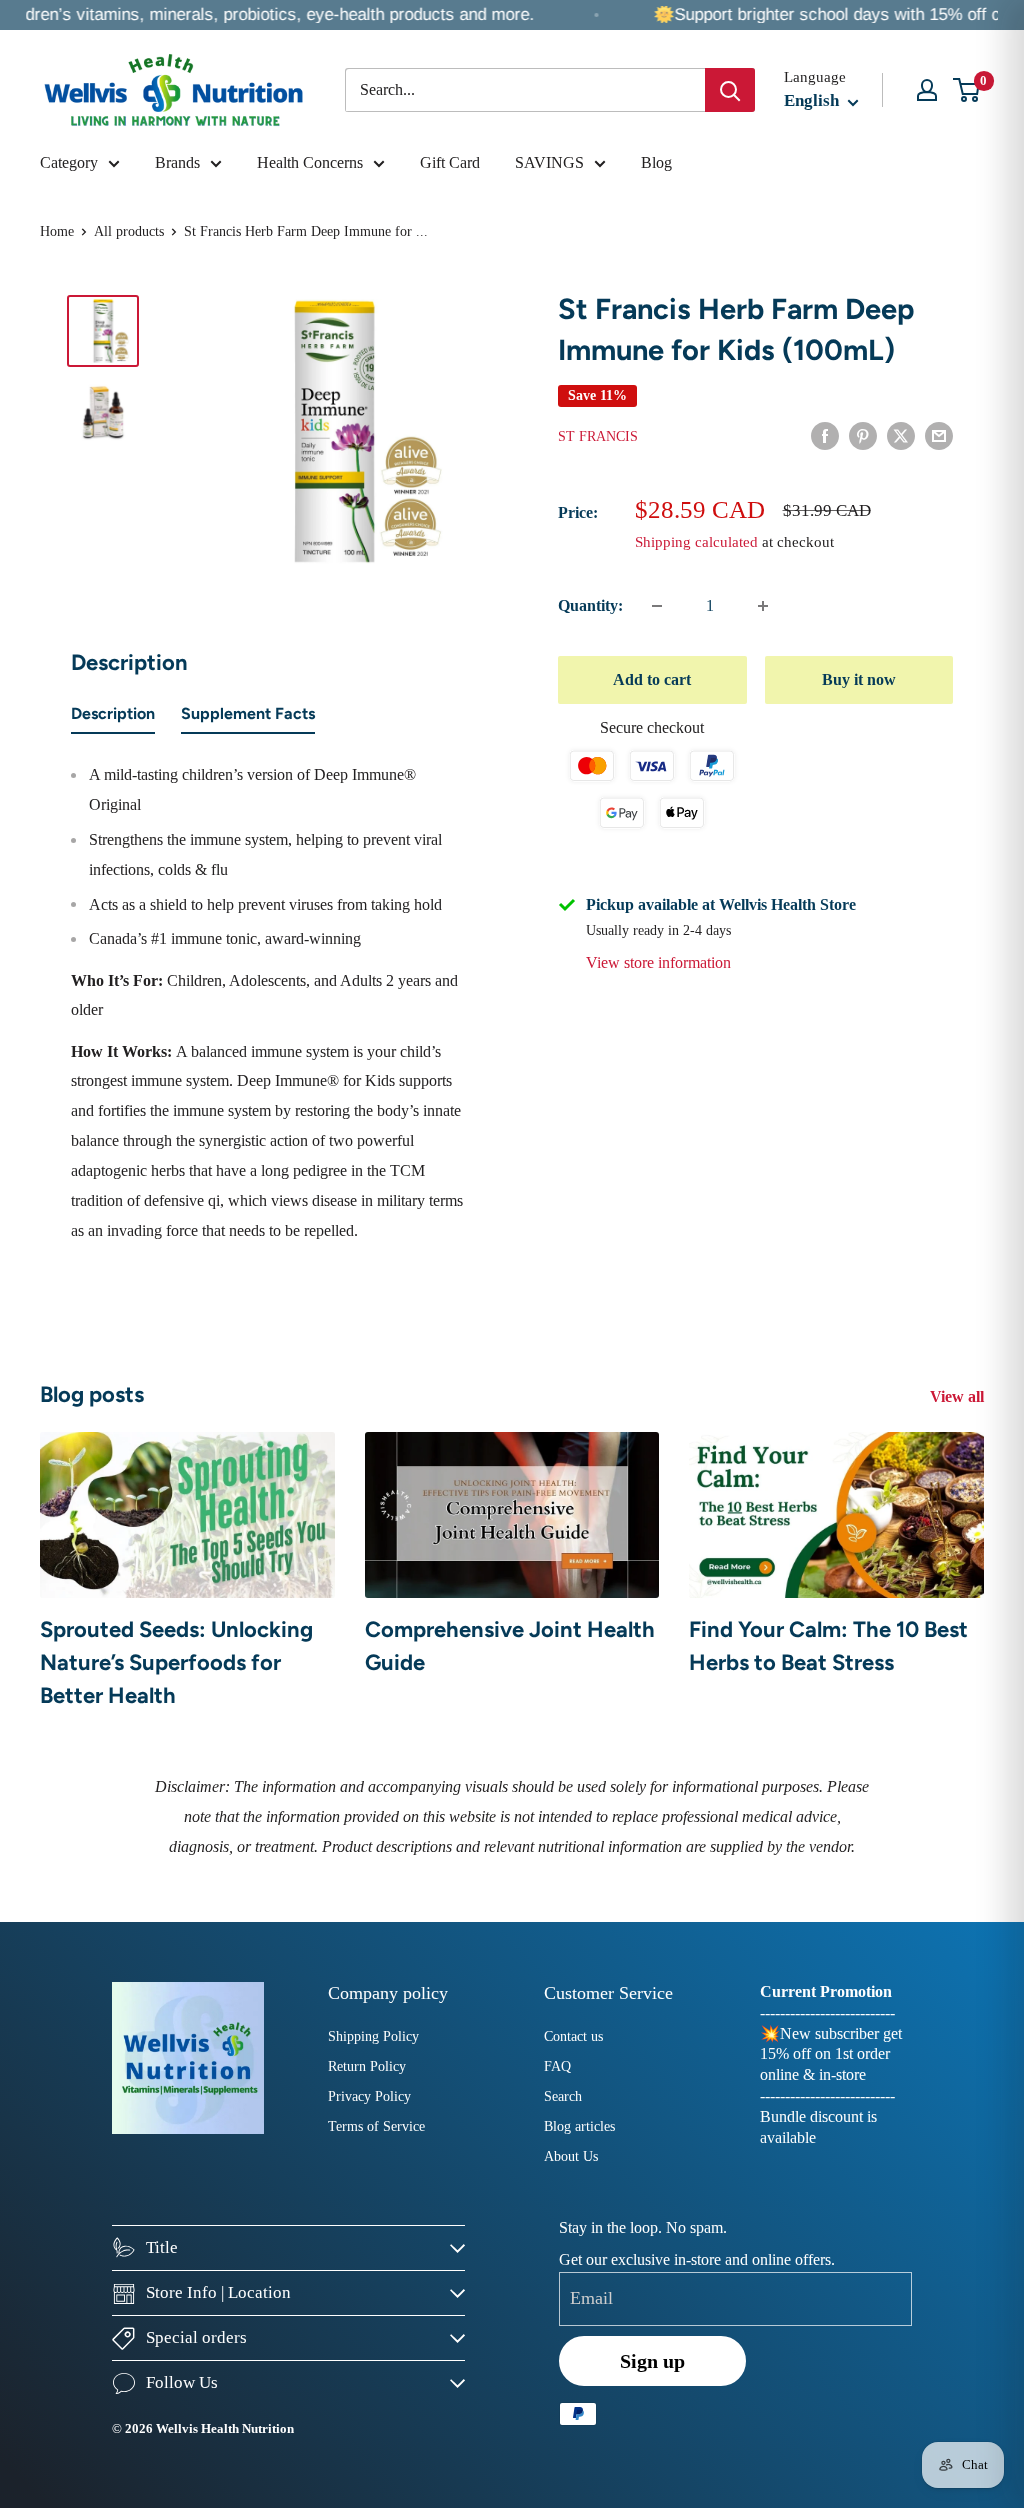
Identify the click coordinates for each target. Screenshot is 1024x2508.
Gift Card (450, 162)
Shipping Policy (373, 2036)
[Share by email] (939, 435)
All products (129, 231)
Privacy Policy (369, 2096)
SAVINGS (549, 162)
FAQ (557, 2066)
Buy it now (859, 679)
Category (69, 162)
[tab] (113, 718)
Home (57, 231)
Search (563, 2096)
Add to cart (652, 679)
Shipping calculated (696, 542)
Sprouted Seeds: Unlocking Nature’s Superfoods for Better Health (176, 1662)
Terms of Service (376, 2126)
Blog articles (579, 2126)
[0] (967, 90)
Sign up (652, 2361)
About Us (571, 2156)
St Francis (598, 436)
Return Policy (367, 2066)
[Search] (730, 90)
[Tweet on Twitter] (901, 435)
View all (959, 1396)
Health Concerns (310, 162)
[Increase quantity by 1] (763, 606)
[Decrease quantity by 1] (657, 606)
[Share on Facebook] (825, 435)
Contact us (573, 2036)
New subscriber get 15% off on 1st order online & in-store (831, 2054)
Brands (177, 162)
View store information (658, 962)
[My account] (927, 90)
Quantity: (590, 605)
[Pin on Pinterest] (863, 435)
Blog (656, 162)
